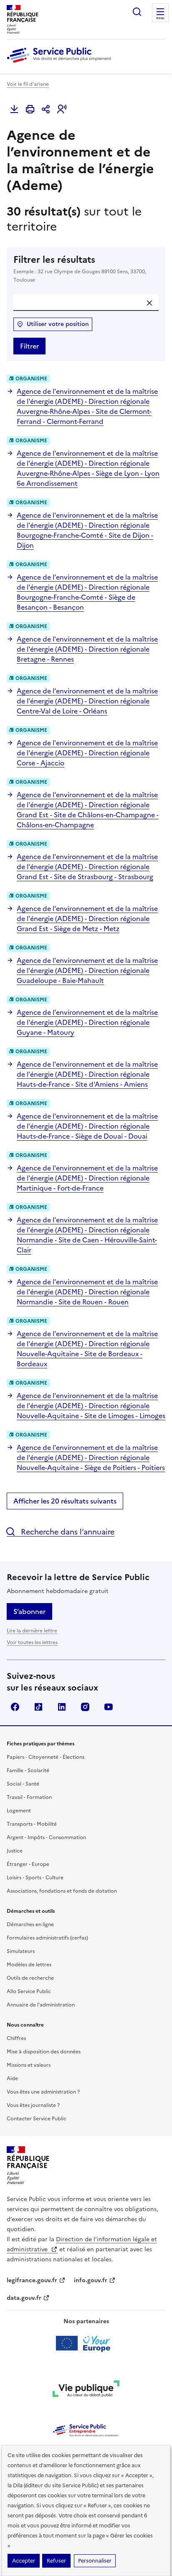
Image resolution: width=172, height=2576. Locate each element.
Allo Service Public (29, 1991)
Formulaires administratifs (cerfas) (47, 1938)
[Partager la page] (46, 109)
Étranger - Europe (28, 1864)
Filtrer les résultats (80, 269)
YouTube (109, 1707)
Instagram (85, 1707)
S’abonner (29, 1611)
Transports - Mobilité (32, 1824)
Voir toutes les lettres (32, 1642)
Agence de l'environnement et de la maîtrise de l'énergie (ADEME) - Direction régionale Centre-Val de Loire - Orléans (87, 701)
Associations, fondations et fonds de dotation (62, 1891)
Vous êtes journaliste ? (33, 2105)
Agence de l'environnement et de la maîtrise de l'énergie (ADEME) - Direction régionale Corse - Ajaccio (87, 753)
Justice (15, 1851)
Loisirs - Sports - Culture (35, 1878)
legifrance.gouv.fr (32, 2280)
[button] (62, 109)
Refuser (56, 2561)
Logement (19, 1811)
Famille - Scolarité (28, 1770)
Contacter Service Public (37, 2119)
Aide (12, 2078)
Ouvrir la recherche (137, 12)
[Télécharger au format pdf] (14, 109)
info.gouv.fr (91, 2280)
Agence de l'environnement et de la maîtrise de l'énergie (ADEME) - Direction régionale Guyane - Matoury (87, 1022)
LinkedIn (62, 1707)
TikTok (38, 1707)
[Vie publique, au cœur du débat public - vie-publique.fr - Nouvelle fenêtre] (86, 2390)
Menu (160, 18)
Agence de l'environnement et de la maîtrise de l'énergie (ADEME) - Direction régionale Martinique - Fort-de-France (87, 1178)
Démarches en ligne (30, 1924)
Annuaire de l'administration (41, 2005)
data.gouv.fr (24, 2298)
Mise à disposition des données (44, 2052)
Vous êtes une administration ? (43, 2092)
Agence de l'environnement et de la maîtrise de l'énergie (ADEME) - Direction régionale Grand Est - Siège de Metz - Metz (87, 919)
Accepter (24, 2561)
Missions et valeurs (29, 2065)
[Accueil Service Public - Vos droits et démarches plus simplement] (61, 63)
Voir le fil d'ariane (28, 84)
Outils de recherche (30, 1978)
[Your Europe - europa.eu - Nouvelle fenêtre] (86, 2343)
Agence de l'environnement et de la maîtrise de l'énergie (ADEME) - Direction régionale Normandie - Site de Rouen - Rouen (87, 1292)
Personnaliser (95, 2561)
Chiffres (16, 2038)
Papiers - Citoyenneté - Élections (46, 1757)
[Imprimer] (30, 109)
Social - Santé (23, 1784)
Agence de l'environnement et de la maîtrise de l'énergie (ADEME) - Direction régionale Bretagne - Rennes (87, 649)
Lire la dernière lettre (32, 1631)
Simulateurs (21, 1951)
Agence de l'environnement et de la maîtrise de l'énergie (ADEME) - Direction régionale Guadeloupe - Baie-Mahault (87, 970)
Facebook (15, 1707)
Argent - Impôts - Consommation (46, 1837)
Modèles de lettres (29, 1965)
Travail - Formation (29, 1797)
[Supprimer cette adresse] (149, 303)
